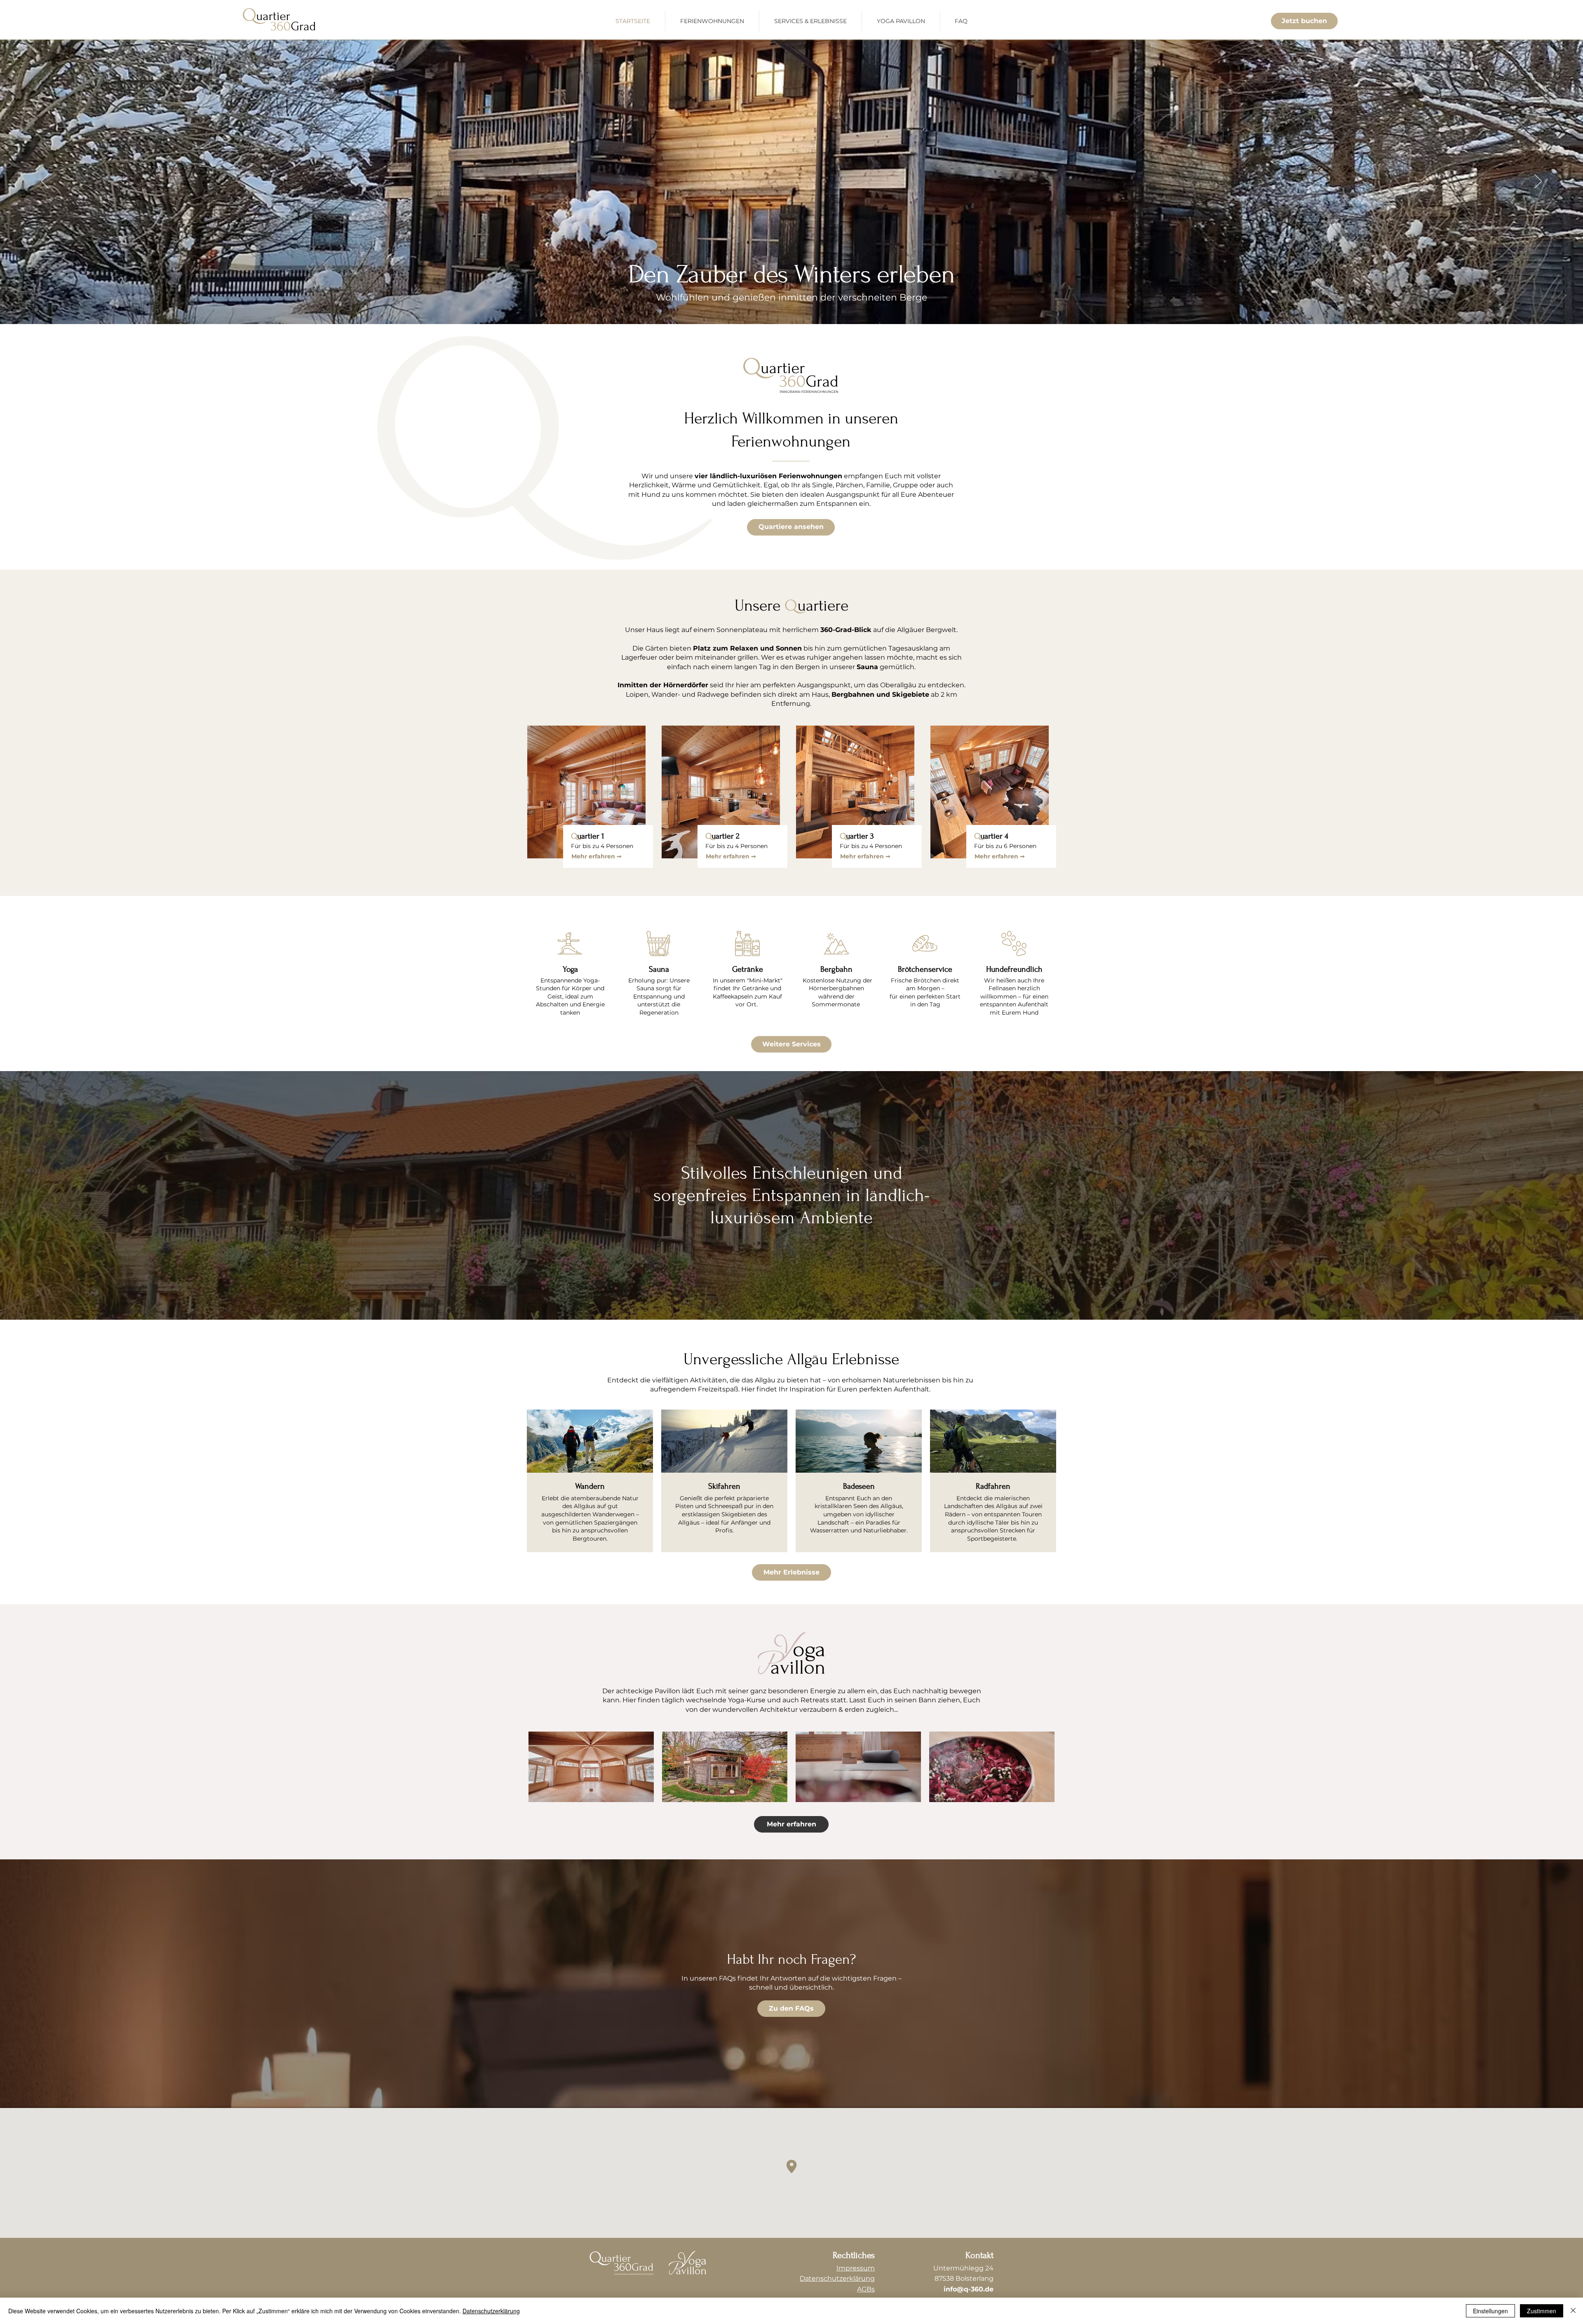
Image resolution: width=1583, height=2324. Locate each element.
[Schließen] (1573, 2311)
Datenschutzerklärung (491, 2311)
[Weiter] (1538, 182)
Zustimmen (1542, 2311)
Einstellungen (1490, 2311)
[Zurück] (45, 182)
